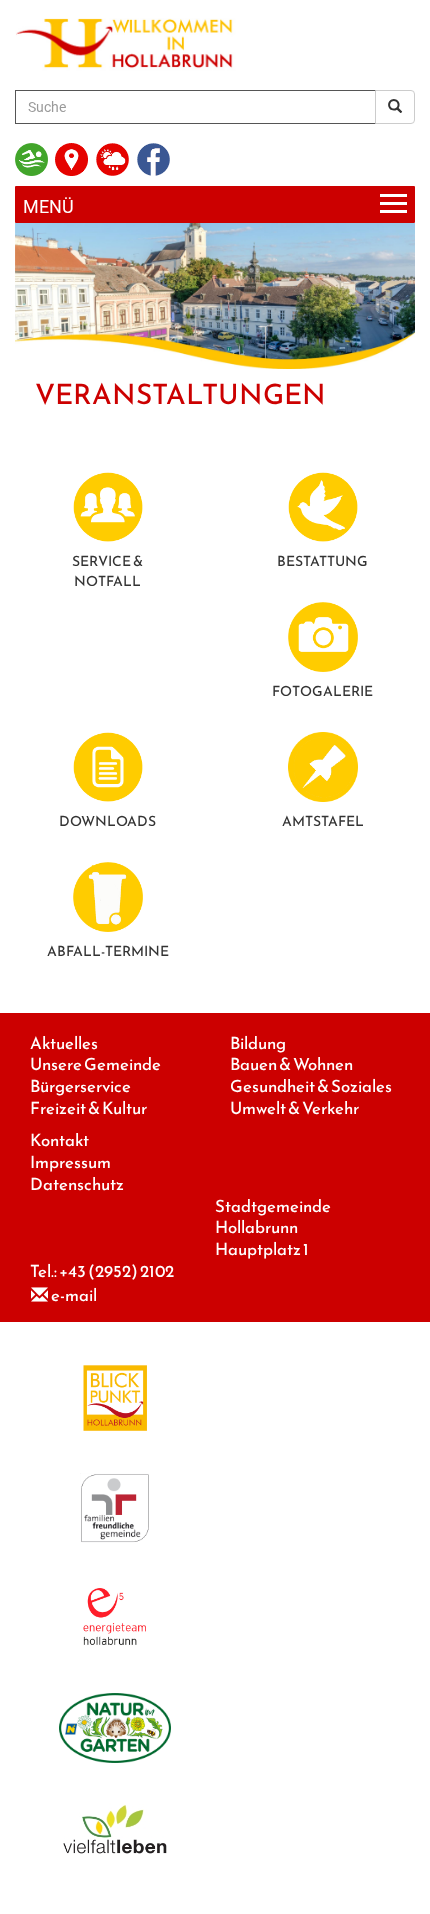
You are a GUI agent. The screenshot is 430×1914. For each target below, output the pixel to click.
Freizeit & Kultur (88, 1108)
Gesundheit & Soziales (311, 1086)
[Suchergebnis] (395, 107)
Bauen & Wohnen (291, 1064)
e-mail (74, 1295)
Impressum (70, 1162)
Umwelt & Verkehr (294, 1108)
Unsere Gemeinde (95, 1064)
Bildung (258, 1043)
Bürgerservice (80, 1086)
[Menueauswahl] (215, 204)
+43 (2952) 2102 (116, 1271)
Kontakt (59, 1140)
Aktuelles (64, 1043)
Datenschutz (77, 1184)
